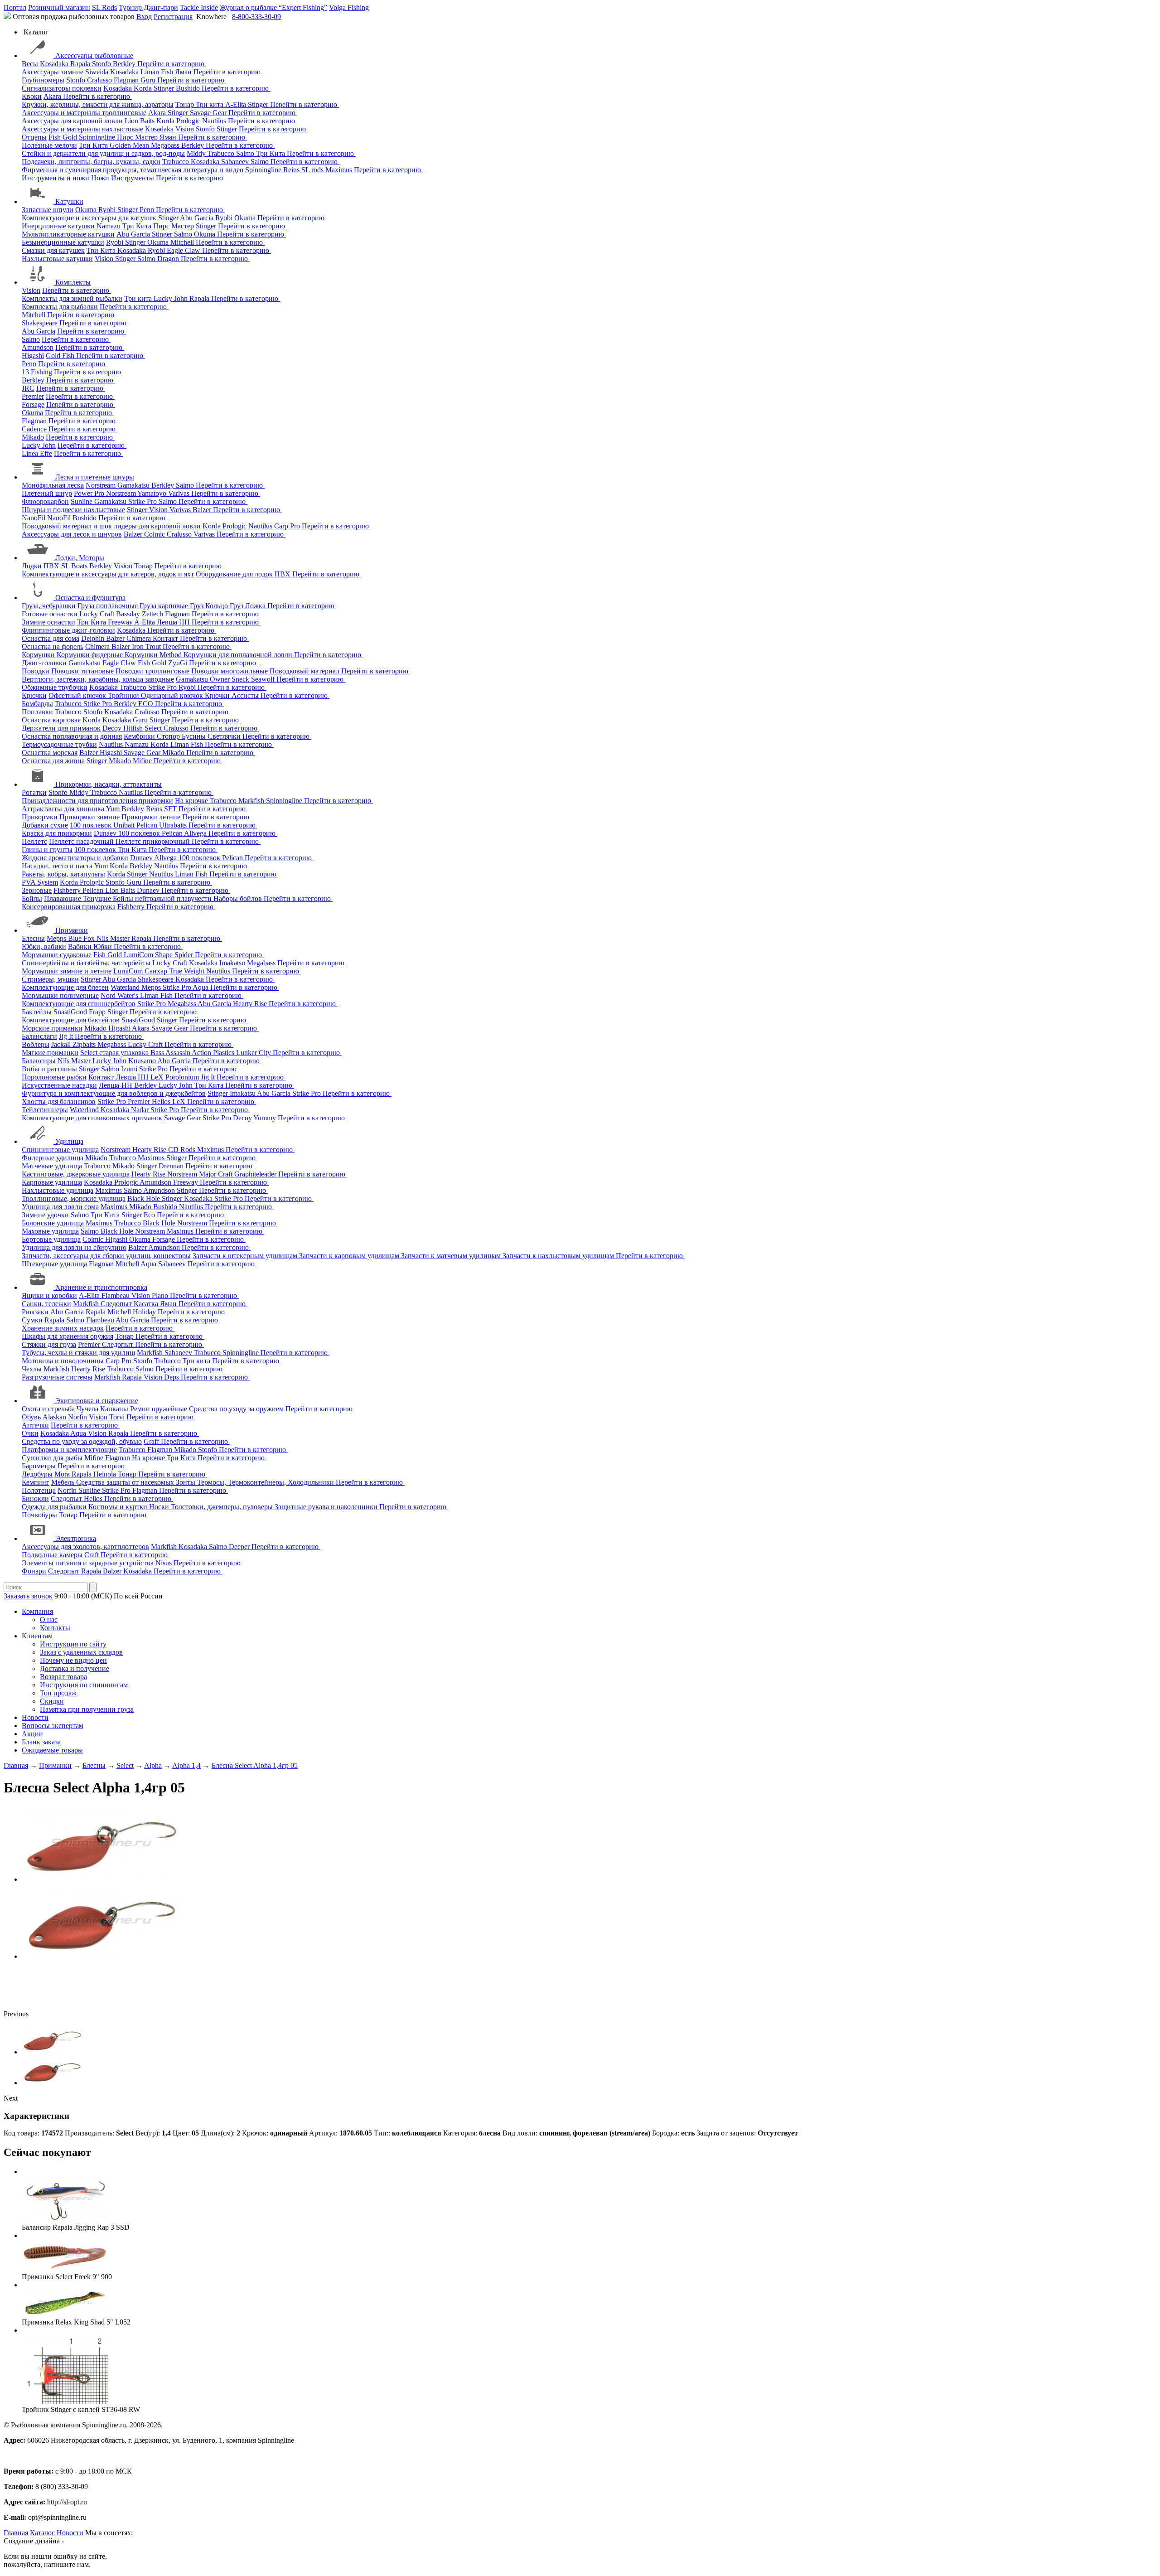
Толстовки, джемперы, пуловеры (223, 1507)
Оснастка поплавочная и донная (72, 736)
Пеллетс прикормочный (154, 841)
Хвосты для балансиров (59, 1102)
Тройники (124, 695)
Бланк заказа (41, 1742)
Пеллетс (34, 841)
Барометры (39, 1466)
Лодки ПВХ (41, 566)
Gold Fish (61, 356)
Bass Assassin (171, 1053)
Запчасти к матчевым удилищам (452, 1256)
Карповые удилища (52, 1182)
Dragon (169, 259)
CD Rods (183, 1150)
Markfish (252, 801)
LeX (180, 1102)
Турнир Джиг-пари (148, 7)
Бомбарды (37, 704)
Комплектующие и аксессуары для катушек (89, 218)
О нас (49, 1620)
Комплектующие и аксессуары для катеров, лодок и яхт (108, 574)
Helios (162, 1102)
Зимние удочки (45, 1215)
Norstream (101, 485)
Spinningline (98, 137)
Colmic (155, 534)
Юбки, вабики (44, 947)
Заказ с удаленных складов (81, 1652)
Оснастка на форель (53, 646)
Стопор (169, 736)
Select (154, 728)
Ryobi (108, 210)
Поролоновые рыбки (54, 1077)
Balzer (203, 510)
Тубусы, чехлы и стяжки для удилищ (78, 1353)
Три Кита (94, 145)
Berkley (125, 64)
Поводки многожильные (230, 671)
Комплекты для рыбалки (60, 307)
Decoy (113, 728)
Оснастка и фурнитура (90, 598)
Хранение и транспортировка (101, 1287)
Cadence (34, 429)
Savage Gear (209, 113)
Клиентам (37, 1636)
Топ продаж (58, 1693)
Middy (197, 153)
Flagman (127, 80)
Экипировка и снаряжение (97, 1401)
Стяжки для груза (49, 1344)
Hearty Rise (251, 1004)
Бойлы (32, 898)
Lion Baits (140, 121)
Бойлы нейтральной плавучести (163, 898)
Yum (114, 809)
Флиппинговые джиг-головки (68, 630)
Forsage (33, 404)
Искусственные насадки (59, 1085)
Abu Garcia (198, 218)
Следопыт (117, 1304)
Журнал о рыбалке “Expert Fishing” (273, 7)
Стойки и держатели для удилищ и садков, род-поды (103, 153)
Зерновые (37, 890)
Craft (92, 1555)
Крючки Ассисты (233, 695)
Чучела (88, 1409)
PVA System (40, 882)
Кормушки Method (154, 655)
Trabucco (222, 153)
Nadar (141, 1110)
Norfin (78, 1417)
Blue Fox (82, 938)
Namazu (109, 226)
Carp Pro (288, 526)
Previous (16, 2014)
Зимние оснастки (48, 622)
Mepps (57, 938)
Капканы (115, 1409)
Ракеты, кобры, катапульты (63, 874)
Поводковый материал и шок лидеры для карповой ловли (111, 526)
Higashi (33, 356)
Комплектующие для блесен (65, 987)
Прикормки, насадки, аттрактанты (109, 784)
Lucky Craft (98, 614)
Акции (32, 1734)
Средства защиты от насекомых (126, 1482)
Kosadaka (55, 64)
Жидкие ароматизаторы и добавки (75, 858)
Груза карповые (165, 606)
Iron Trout (147, 646)
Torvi (118, 1417)
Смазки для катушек (53, 250)
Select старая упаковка (115, 1053)
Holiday (145, 1312)
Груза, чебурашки (49, 606)
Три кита (210, 104)
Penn (148, 210)
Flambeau (116, 1295)
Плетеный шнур (47, 493)
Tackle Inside (199, 7)
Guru (149, 80)
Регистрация (173, 17)
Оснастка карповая (51, 720)
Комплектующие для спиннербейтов (79, 1004)
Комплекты (73, 282)
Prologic (189, 121)
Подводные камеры (52, 1555)
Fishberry (68, 890)
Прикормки (40, 817)
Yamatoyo (153, 493)
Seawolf (264, 679)
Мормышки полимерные (60, 995)
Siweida (98, 72)
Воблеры (36, 1044)
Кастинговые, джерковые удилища (76, 1174)
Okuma (87, 210)
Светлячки (225, 736)
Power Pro (90, 493)
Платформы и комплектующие (69, 1450)
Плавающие (63, 898)
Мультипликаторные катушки (68, 234)
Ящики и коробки (49, 1295)
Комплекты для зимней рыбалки (72, 298)
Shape (165, 955)
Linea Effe (37, 453)
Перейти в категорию (172, 64)
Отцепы (34, 137)
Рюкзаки (35, 1312)
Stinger (165, 88)
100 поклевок (92, 825)
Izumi (130, 1069)
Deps (172, 1377)
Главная (16, 2533)
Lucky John (172, 298)
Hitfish (134, 728)
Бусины (195, 736)
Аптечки (35, 1425)
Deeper (240, 1547)
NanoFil (34, 518)
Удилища (69, 1141)
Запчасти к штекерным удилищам (246, 1256)
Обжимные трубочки (55, 687)
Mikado (33, 437)
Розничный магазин (59, 7)
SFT (171, 809)
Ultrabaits (174, 825)
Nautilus (215, 121)
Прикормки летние (152, 817)
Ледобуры (37, 1474)
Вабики (81, 947)
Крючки (34, 695)
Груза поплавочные (109, 606)
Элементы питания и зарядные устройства (88, 1563)
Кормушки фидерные (91, 655)
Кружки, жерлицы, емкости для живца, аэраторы (98, 104)
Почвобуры (39, 1515)
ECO (147, 704)
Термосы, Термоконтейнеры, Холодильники (266, 1482)
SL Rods (104, 7)
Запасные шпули (48, 210)
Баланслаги (39, 1036)
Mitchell (183, 242)
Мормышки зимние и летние (67, 971)
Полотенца (39, 1490)
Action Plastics (214, 1053)
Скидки (52, 1701)
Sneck (241, 679)
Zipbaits (85, 1044)
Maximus (340, 170)
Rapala (81, 64)
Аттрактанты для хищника (63, 809)
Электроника (76, 1538)
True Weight (188, 971)
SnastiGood (71, 1012)
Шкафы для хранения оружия (68, 1336)
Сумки (32, 1320)
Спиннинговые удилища (60, 1150)
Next (11, 2098)
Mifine (143, 761)
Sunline (82, 501)
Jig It (67, 1036)
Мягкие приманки (50, 1053)
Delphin (94, 638)
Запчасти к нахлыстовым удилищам (559, 1256)
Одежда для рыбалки (54, 1507)
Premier (33, 396)
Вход (144, 17)
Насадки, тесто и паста (57, 866)
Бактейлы (37, 1012)
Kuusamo (143, 1061)
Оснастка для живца (53, 761)
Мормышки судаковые (57, 955)
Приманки (72, 930)
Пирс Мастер (138, 137)
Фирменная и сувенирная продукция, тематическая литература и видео (133, 170)
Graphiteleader (256, 1174)
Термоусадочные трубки (59, 744)
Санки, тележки (46, 1304)
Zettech (153, 614)
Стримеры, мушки (50, 979)
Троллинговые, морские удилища (74, 1198)
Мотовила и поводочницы (63, 1361)
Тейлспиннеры (45, 1110)
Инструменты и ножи (56, 178)
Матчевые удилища (52, 1166)
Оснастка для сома (51, 638)
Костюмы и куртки (119, 1507)
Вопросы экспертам (53, 1726)
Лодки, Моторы (80, 558)
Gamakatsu (134, 485)
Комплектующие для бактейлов (71, 1020)
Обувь (31, 1417)
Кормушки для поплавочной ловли (239, 655)
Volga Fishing (349, 7)
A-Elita (237, 104)
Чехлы (32, 1369)
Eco (150, 1215)
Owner (221, 679)
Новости (35, 1717)
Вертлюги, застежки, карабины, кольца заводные (98, 679)
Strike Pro (143, 501)
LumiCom (139, 955)
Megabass (166, 145)
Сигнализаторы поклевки (62, 88)
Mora (63, 1474)
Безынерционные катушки (63, 242)
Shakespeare (40, 323)
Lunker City (254, 1053)
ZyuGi (179, 663)
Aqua (201, 987)
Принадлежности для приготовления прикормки (97, 801)
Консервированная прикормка (69, 907)
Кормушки (38, 655)
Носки (160, 1507)
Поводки (36, 671)
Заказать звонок (28, 1596)
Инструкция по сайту (73, 1644)
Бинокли (35, 1499)
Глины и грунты (47, 850)
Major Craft (217, 1174)
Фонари (34, 1571)
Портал (15, 7)
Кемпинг (36, 1482)
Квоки (32, 96)
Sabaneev (236, 162)
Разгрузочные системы (57, 1377)
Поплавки (37, 712)
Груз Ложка (249, 606)
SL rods (313, 170)
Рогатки (34, 792)
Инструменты (133, 178)
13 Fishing (37, 372)
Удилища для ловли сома (60, 1207)
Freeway (121, 622)
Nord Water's (120, 995)
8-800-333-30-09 (256, 17)
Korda (144, 88)
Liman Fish (158, 72)
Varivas (180, 493)
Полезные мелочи (49, 145)
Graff (152, 1441)
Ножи (101, 178)
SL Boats (75, 566)
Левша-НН (116, 1085)
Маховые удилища (50, 1231)
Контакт (166, 638)
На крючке (192, 801)
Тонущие (98, 898)
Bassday (129, 614)
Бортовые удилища (51, 1239)
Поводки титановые (83, 671)
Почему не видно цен (73, 1660)
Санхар (157, 971)
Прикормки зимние (90, 817)
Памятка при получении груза (87, 1709)
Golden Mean (130, 145)
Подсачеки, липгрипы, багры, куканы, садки (91, 162)
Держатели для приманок (61, 728)
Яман (184, 72)
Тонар (186, 104)
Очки (30, 1433)
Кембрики (140, 736)
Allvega (196, 833)
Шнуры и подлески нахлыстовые (73, 510)
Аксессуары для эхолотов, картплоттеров (85, 1547)
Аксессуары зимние (53, 72)
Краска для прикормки (57, 833)
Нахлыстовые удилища (58, 1190)
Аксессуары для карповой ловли (72, 121)
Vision (186, 129)
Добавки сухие (45, 825)
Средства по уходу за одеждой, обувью (82, 1441)
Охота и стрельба (48, 1409)
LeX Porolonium (176, 1077)
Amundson (38, 347)
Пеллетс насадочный (82, 841)
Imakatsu (233, 963)
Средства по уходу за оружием (237, 1409)
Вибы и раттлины (49, 1069)
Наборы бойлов (239, 898)
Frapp (98, 1012)
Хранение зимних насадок (63, 1328)
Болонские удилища (53, 1223)
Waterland (126, 987)
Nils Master (114, 938)
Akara (53, 96)
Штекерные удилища (54, 1264)
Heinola (106, 1474)
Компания (37, 1611)
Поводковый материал (305, 671)
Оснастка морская (50, 753)
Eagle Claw (184, 250)
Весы (30, 64)
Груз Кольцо (210, 606)
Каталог (42, 2533)
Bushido (189, 88)
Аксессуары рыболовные (94, 56)
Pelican (148, 825)
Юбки (104, 947)
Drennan (172, 1166)
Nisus (164, 1563)
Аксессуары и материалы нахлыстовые (82, 129)
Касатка (147, 1304)
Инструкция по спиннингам (84, 1685)
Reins (292, 170)
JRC (28, 388)
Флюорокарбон (45, 501)
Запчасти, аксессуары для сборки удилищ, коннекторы (106, 1256)
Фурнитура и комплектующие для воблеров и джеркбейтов (114, 1093)
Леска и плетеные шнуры (95, 477)
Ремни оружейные (159, 1409)
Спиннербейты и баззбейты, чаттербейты (86, 963)
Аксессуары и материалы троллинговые (84, 113)
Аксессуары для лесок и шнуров (72, 534)
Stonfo (102, 64)
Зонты (186, 1482)
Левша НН (174, 622)
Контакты (55, 1628)
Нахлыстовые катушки (57, 259)
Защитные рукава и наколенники (327, 1507)
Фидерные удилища (53, 1158)
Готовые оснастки (50, 614)
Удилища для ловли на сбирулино (74, 1247)
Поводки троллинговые (153, 671)
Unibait (125, 825)
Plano (161, 1295)
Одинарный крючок (173, 695)
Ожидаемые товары (52, 1750)
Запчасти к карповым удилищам (350, 1256)
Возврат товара (63, 1677)
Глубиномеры (43, 80)
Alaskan (55, 1417)
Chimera (140, 638)
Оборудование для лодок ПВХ (244, 574)
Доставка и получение (75, 1668)
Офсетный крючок (78, 695)
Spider (185, 955)
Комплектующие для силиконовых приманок (92, 1118)
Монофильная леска (53, 485)
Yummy (266, 1118)
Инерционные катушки (58, 226)
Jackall (62, 1044)
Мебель (64, 1482)
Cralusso (100, 80)
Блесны (33, 938)
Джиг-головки (44, 663)
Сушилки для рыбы (52, 1458)
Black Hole (145, 1198)
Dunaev (106, 833)
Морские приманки (52, 1028)
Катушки (69, 201)
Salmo (246, 153)
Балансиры (39, 1061)
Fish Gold (64, 137)
